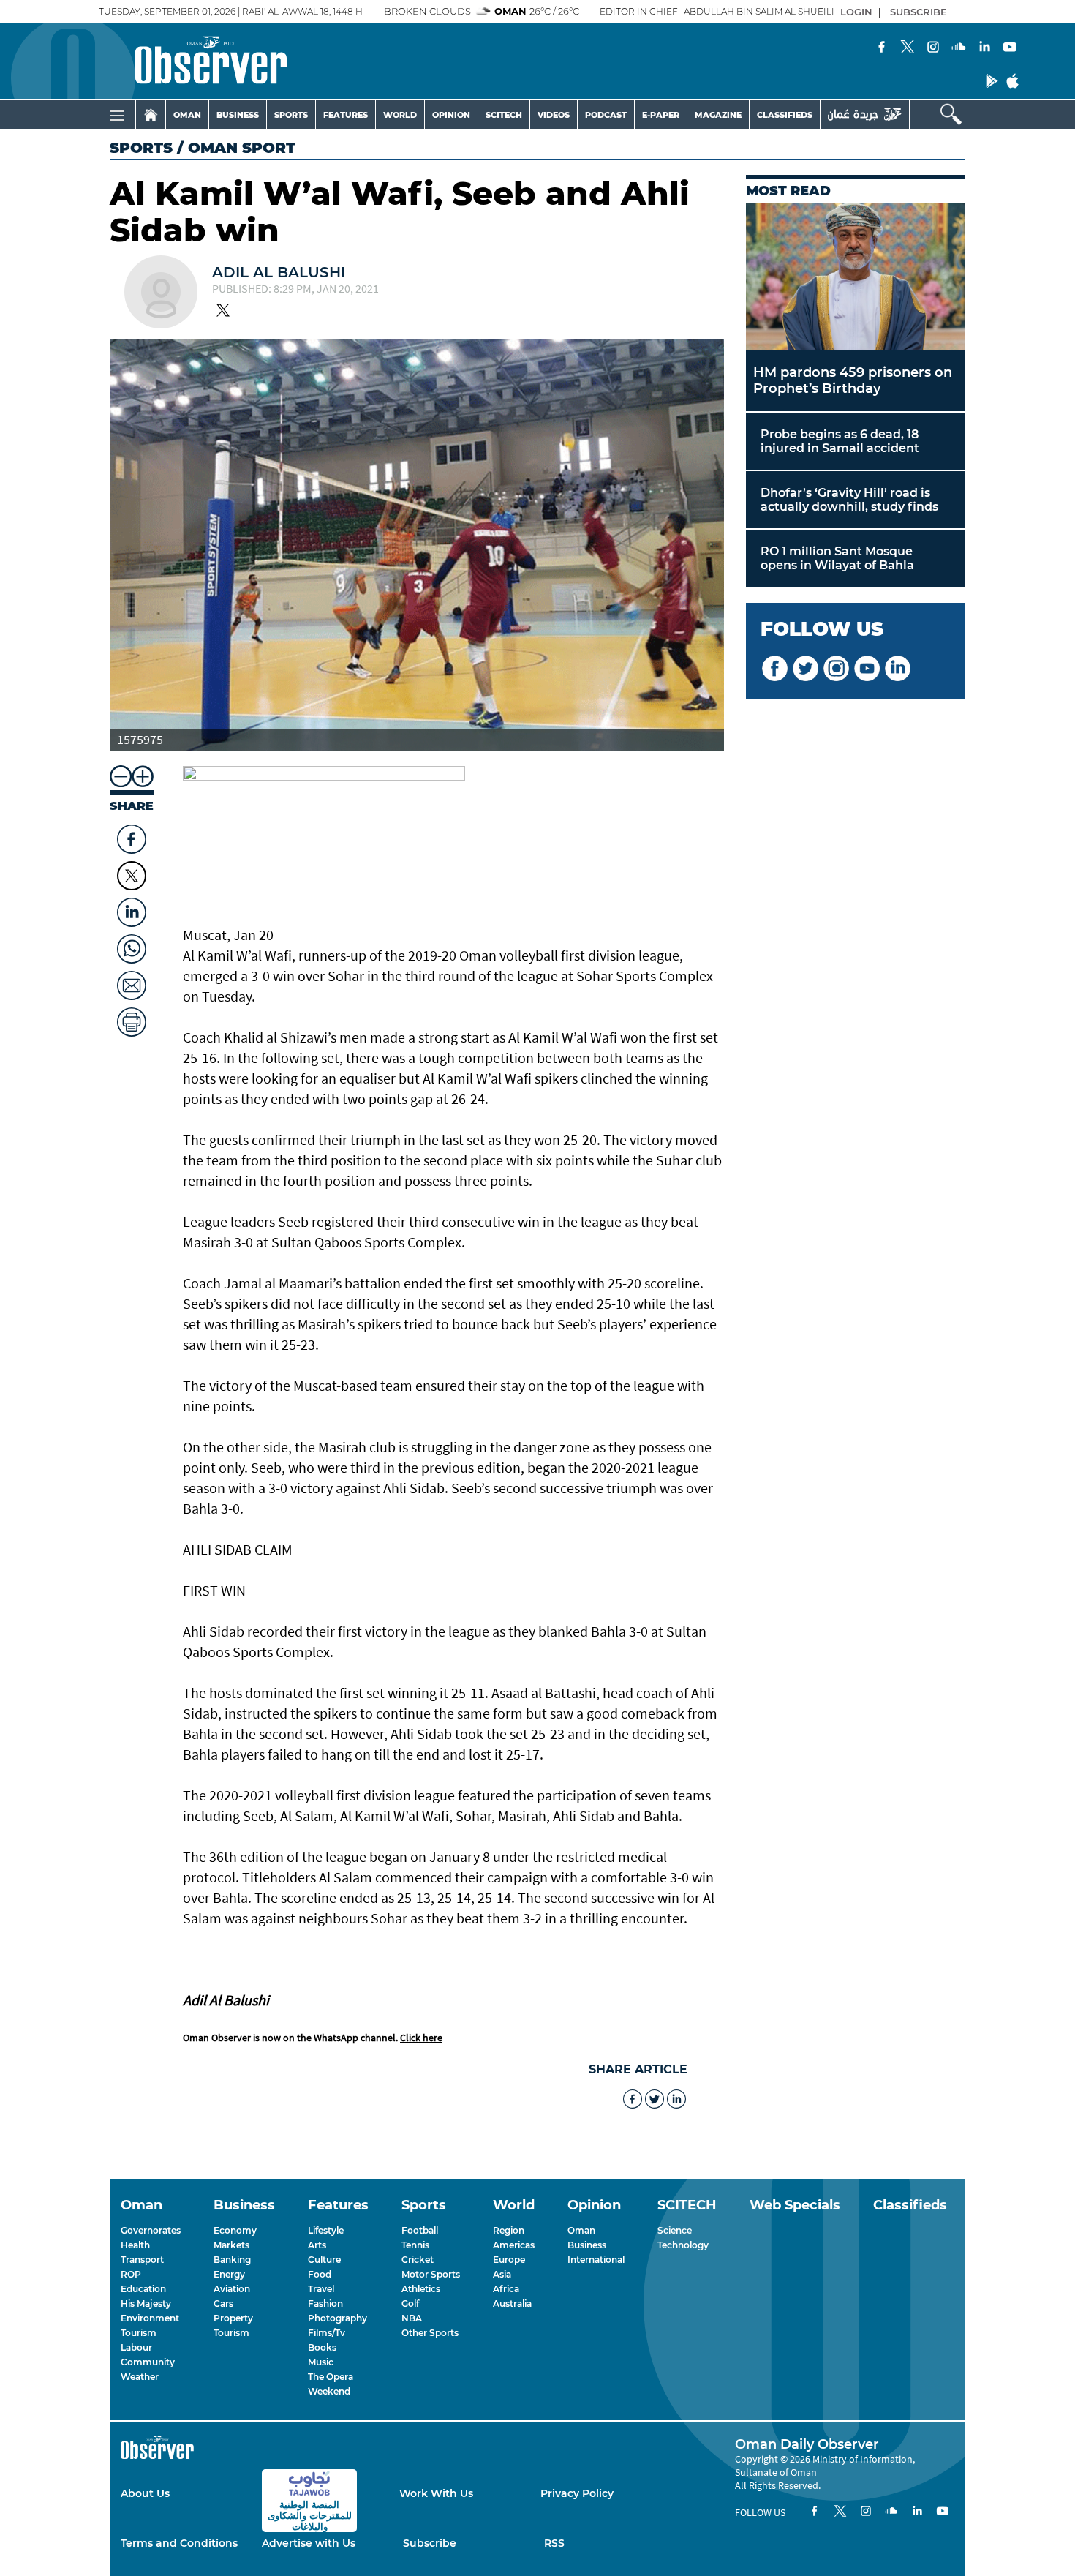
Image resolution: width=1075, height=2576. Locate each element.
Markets (231, 2245)
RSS (554, 2543)
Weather (140, 2377)
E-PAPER (661, 115)
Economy (235, 2230)
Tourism (139, 2333)
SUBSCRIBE (919, 12)
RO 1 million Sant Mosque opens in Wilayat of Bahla (837, 558)
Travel (321, 2289)
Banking (232, 2260)
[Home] (151, 115)
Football (420, 2230)
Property (233, 2318)
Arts (317, 2245)
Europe (509, 2260)
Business (587, 2245)
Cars (223, 2303)
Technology (683, 2245)
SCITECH (504, 115)
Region (509, 2230)
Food (320, 2274)
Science (675, 2230)
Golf (410, 2303)
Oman (581, 2230)
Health (135, 2245)
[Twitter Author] (223, 312)
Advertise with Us (309, 2543)
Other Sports (430, 2333)
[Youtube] (1010, 48)
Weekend (329, 2391)
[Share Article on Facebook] (132, 835)
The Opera (331, 2377)
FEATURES (346, 115)
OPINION (451, 115)
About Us (145, 2493)
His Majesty (146, 2303)
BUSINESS (238, 115)
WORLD (400, 115)
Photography (337, 2318)
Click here (421, 2038)
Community (148, 2362)
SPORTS (291, 115)
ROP (131, 2274)
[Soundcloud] (959, 48)
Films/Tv (327, 2333)
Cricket (418, 2260)
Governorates (151, 2230)
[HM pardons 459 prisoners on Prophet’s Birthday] (856, 276)
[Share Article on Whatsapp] (132, 945)
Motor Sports (431, 2274)
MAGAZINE (718, 115)
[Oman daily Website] (865, 114)
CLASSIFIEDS (785, 115)
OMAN (187, 115)
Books (322, 2347)
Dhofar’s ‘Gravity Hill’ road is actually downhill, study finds (849, 500)
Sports (141, 148)
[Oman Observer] (193, 61)
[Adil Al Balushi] (161, 293)
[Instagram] (933, 48)
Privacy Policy (577, 2493)
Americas (514, 2245)
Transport (142, 2260)
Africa (506, 2289)
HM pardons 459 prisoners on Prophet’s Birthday (853, 380)
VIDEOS (554, 115)
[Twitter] (908, 48)
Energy (229, 2274)
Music (321, 2362)
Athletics (421, 2289)
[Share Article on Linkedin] (132, 909)
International (596, 2260)
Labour (136, 2347)
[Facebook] (882, 48)
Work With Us (436, 2493)
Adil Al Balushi (279, 272)
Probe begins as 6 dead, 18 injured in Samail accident (840, 441)
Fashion (325, 2303)
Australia (512, 2303)
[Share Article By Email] (132, 982)
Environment (150, 2318)
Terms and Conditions (179, 2543)
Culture (324, 2260)
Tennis (415, 2245)
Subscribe (430, 2543)
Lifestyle (326, 2230)
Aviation (232, 2289)
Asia (502, 2274)
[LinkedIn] (984, 48)
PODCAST (606, 115)
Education (143, 2289)
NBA (412, 2318)
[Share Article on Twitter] (132, 876)
